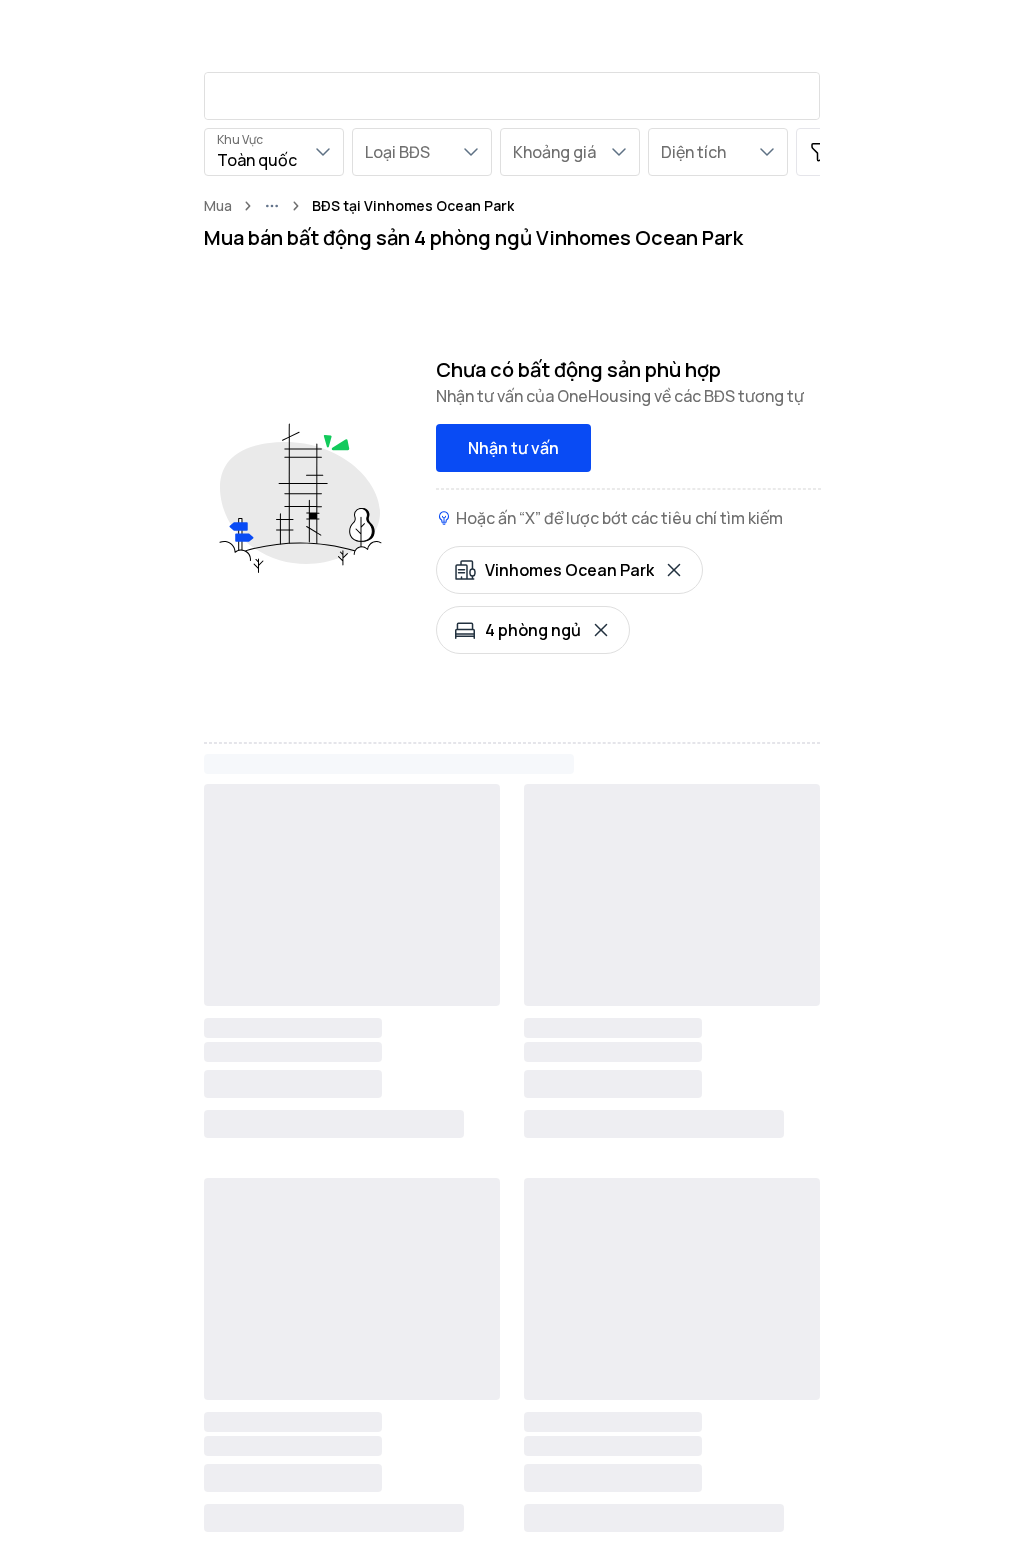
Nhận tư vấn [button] (513, 448)
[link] (413, 206)
